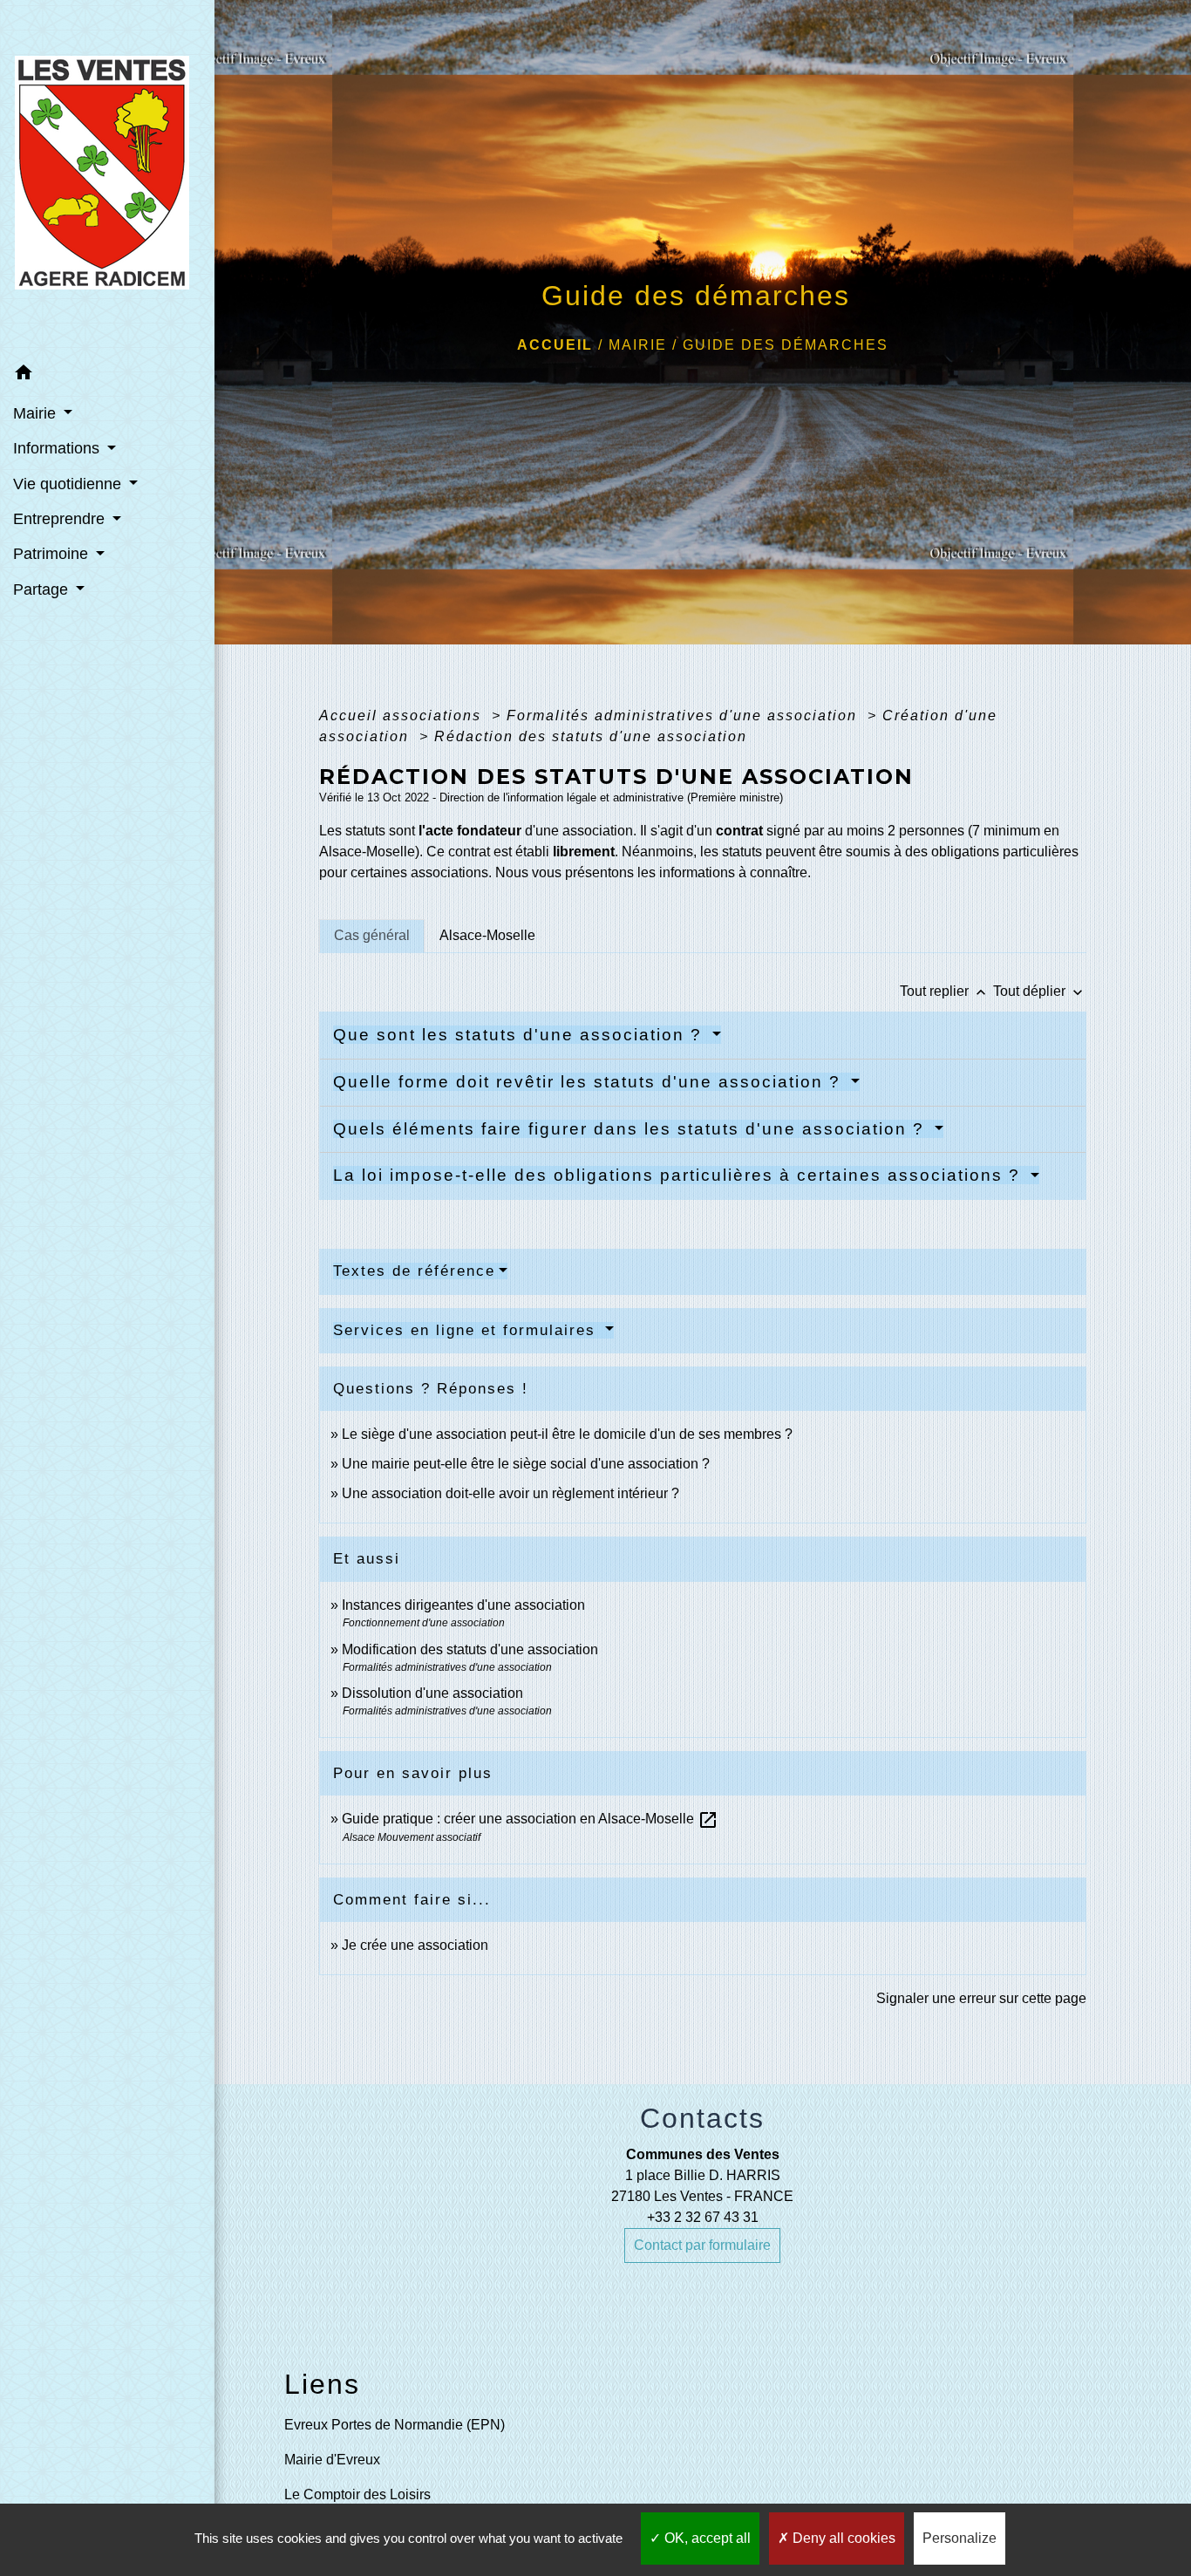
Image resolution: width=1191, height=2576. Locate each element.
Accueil (555, 345)
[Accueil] (107, 178)
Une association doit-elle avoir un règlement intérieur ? (510, 1493)
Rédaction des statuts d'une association (591, 736)
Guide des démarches (786, 345)
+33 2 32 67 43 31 (703, 2217)
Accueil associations (403, 716)
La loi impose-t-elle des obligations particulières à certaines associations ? (680, 1175)
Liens (322, 2384)
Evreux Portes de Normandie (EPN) (395, 2425)
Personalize (960, 2538)
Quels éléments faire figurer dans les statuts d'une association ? (632, 1129)
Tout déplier (1040, 991)
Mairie (638, 345)
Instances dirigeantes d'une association (463, 1605)
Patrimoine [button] (53, 554)
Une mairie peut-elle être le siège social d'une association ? (526, 1464)
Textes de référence (414, 1271)
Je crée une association (415, 1945)
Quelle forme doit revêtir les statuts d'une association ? (590, 1082)
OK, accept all (706, 2538)
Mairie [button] (37, 413)
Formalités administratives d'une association (684, 716)
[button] (107, 375)
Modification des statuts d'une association (470, 1649)
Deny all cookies (842, 2538)
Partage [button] (43, 589)
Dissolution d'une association (432, 1693)
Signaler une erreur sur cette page (981, 1998)
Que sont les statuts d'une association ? (521, 1035)
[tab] (372, 936)
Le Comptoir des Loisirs (357, 2494)
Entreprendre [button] (61, 519)
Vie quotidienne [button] (69, 484)
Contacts (702, 2118)
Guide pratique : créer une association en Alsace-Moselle (530, 1819)
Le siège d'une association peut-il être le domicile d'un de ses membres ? (567, 1434)
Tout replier (945, 991)
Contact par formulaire (702, 2245)
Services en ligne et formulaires (467, 1330)
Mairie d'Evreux (332, 2460)
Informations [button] (58, 448)
